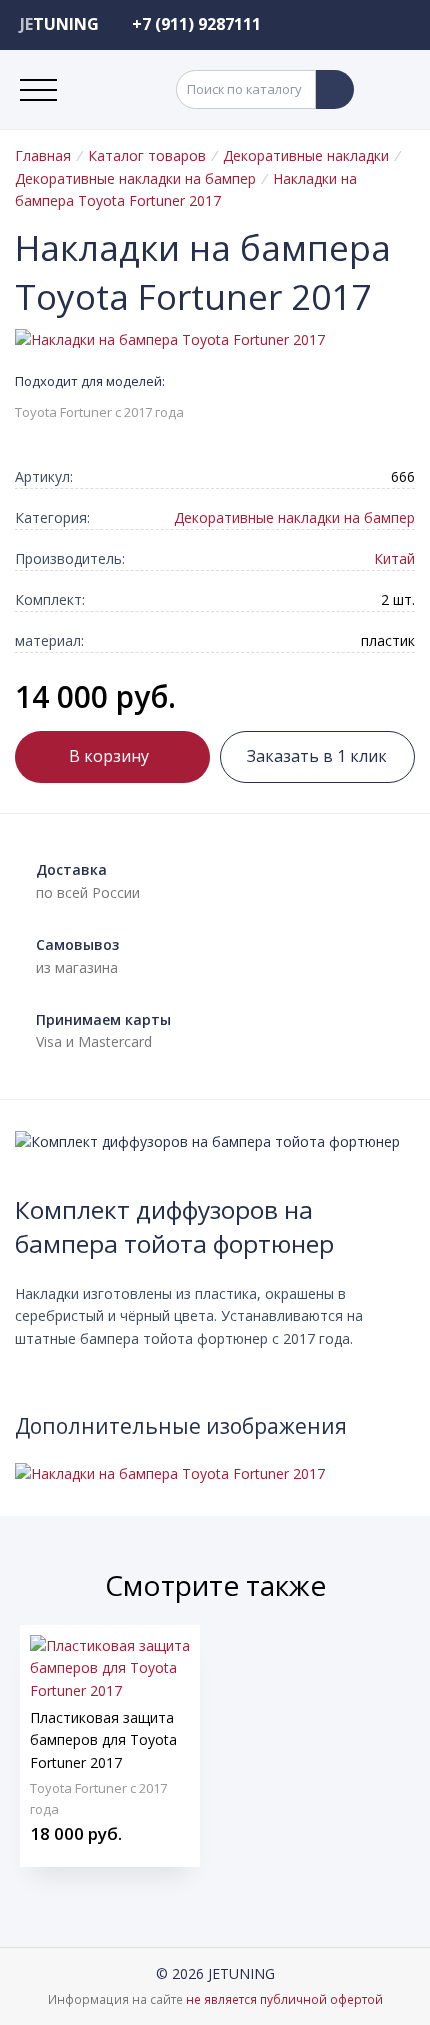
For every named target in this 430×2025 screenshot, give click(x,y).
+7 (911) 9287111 (196, 24)
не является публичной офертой (284, 1999)
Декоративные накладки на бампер (135, 178)
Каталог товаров (147, 155)
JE (59, 24)
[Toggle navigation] (38, 90)
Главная (43, 155)
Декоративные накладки (306, 155)
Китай (394, 558)
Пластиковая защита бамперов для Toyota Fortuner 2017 (103, 1740)
